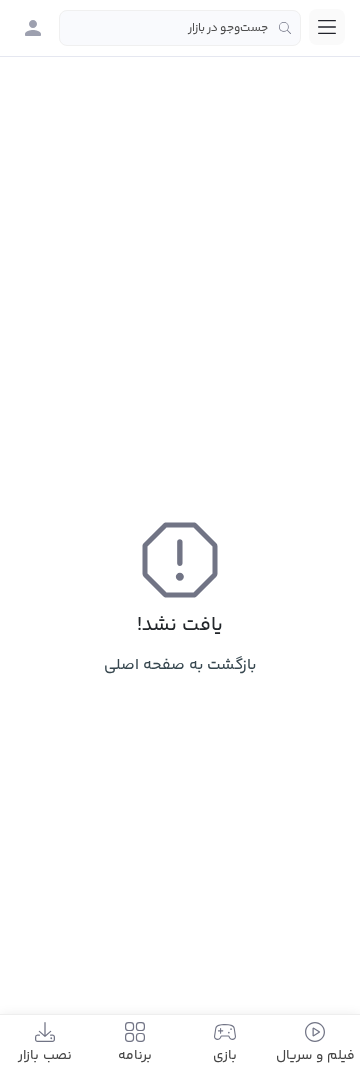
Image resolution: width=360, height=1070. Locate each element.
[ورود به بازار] (33, 28)
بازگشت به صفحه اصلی (180, 665)
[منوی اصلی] (327, 27)
